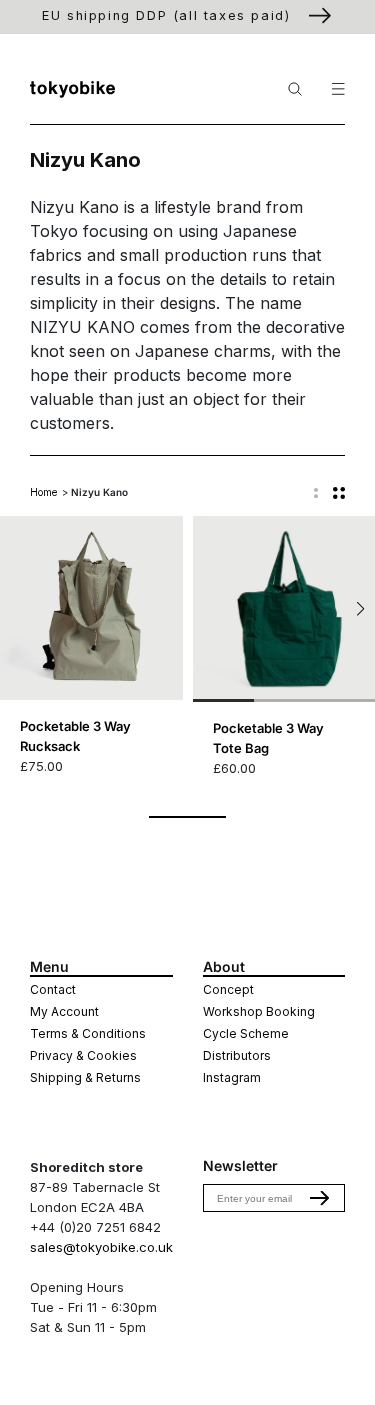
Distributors (237, 1055)
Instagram (232, 1077)
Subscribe (320, 1198)
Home (43, 492)
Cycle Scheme (246, 1033)
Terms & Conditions (88, 1033)
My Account (64, 1011)
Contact (53, 989)
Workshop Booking (259, 1011)
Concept (228, 989)
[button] (360, 609)
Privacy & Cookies (83, 1055)
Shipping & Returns (85, 1077)
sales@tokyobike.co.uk (101, 1247)
